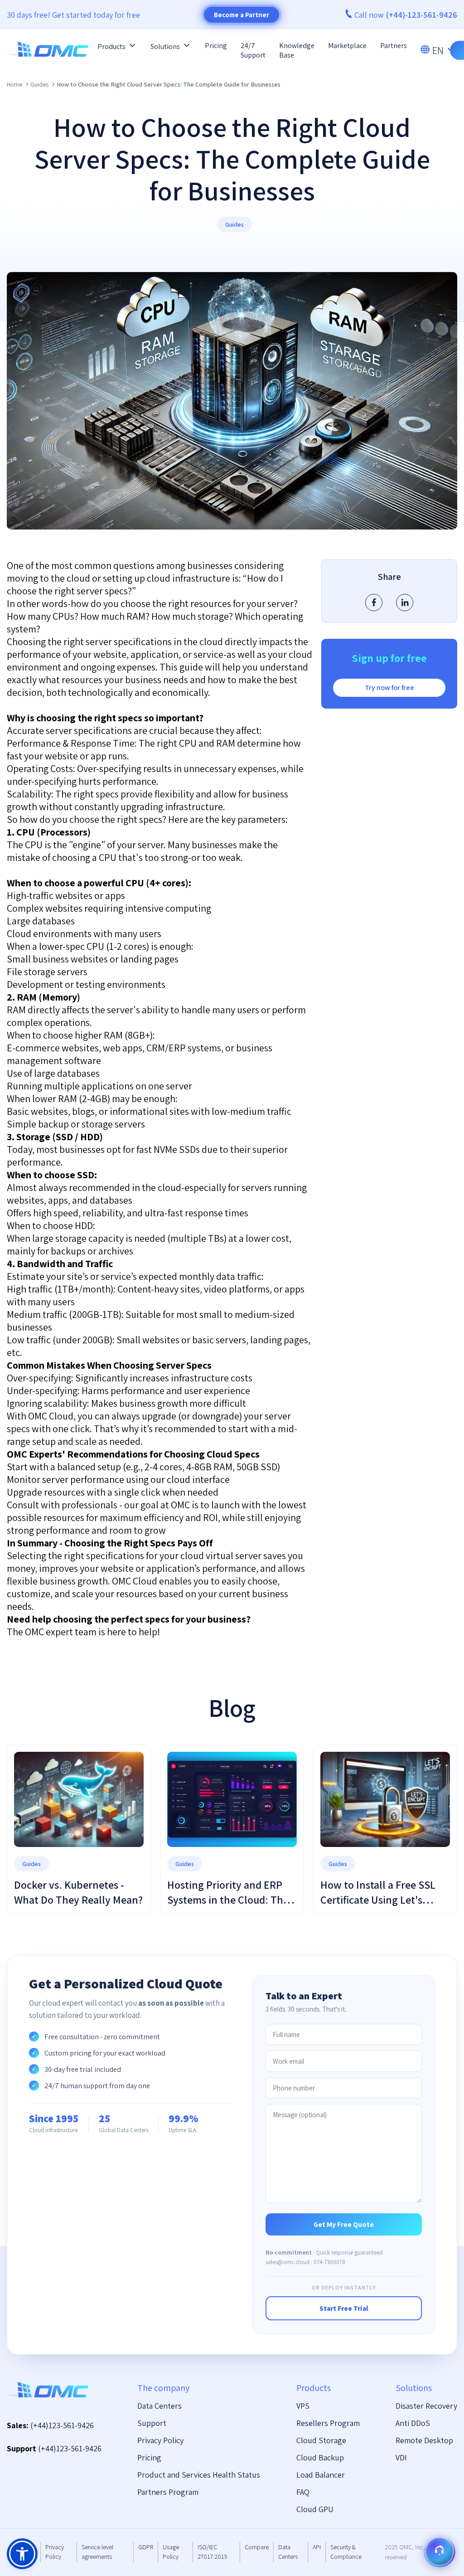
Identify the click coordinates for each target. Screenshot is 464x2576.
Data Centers (159, 2406)
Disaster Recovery (426, 2406)
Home (14, 84)
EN (438, 50)
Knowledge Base (297, 50)
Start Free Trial (344, 2308)
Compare (257, 2547)
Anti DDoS (413, 2423)
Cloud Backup (320, 2457)
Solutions (165, 46)
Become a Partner (242, 15)
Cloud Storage (321, 2440)
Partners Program (168, 2492)
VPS (303, 2406)
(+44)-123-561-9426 (422, 15)
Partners (394, 46)
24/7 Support (253, 50)
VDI (401, 2457)
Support (152, 2423)
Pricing (216, 46)
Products (111, 46)
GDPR (146, 2547)
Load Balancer (321, 2475)
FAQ (303, 2492)
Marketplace (347, 46)
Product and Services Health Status (199, 2475)
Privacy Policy (160, 2440)
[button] (22, 2554)
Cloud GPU (315, 2509)
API (317, 2547)
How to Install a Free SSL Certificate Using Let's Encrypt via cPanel (378, 1900)
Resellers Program (328, 2423)
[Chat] (440, 2552)
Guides (39, 84)
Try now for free (389, 688)
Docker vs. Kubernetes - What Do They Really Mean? (78, 1892)
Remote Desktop (424, 2440)
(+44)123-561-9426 (62, 2425)
